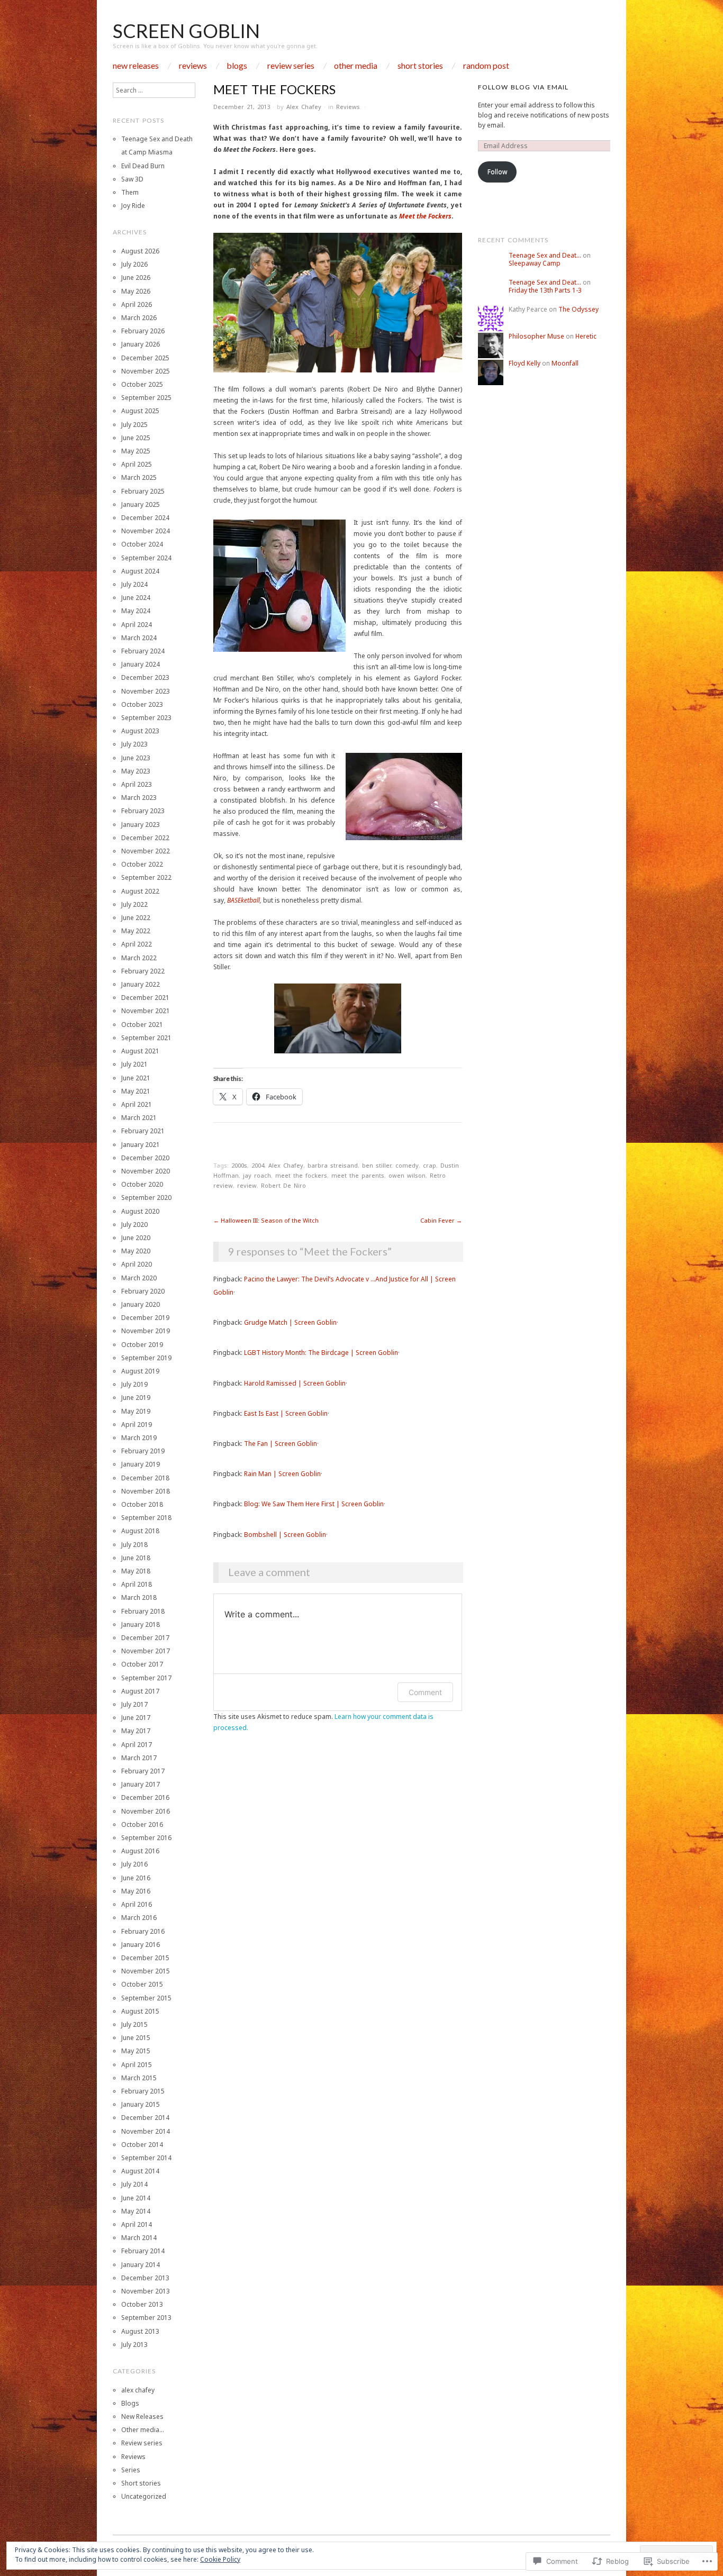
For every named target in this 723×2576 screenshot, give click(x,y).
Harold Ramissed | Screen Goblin (295, 1383)
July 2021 (134, 1064)
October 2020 (142, 1184)
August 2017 (140, 1691)
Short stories (420, 66)
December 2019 (145, 1318)
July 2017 (134, 1704)
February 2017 (143, 1771)
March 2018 (139, 1598)
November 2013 (146, 2291)
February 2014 (143, 2251)
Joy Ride (133, 206)
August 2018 (140, 1531)
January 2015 (141, 2104)
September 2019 (146, 1358)
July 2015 (134, 2024)
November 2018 (146, 1491)
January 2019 (141, 1464)
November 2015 (146, 1971)
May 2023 (136, 771)
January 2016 (141, 1945)
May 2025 (136, 451)
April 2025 (137, 464)
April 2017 (137, 1745)
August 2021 (140, 1051)
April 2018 (137, 1584)
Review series (291, 66)
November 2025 (146, 371)
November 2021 (146, 1011)
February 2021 (143, 1131)
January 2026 (141, 344)
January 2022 (141, 984)
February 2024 (143, 651)
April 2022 (137, 944)
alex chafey (138, 2390)
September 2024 (146, 558)
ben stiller (377, 1165)
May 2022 (136, 931)
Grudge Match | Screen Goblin (290, 1322)
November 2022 (146, 851)
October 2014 (142, 2145)
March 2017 (139, 1758)
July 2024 (134, 584)
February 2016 (143, 1931)
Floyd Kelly (525, 363)
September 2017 (146, 1678)
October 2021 (142, 1025)
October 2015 (142, 1984)
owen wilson (407, 1175)
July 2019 (134, 1384)
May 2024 (136, 611)
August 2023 (140, 731)
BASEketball (243, 900)
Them (130, 192)
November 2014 (146, 2131)
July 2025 (134, 425)
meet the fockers (301, 1175)
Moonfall (565, 363)
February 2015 (143, 2091)
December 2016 (145, 1797)
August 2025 (140, 411)
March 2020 (139, 1278)
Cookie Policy (220, 2559)
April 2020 (137, 1264)
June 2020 (136, 1238)
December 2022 (145, 838)
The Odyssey (579, 309)
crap (430, 1165)
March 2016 (139, 1918)
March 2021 (139, 1118)
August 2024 (140, 571)
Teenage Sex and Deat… (545, 255)
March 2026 (139, 318)
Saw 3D (132, 179)
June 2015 (136, 2038)
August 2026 (140, 251)
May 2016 (136, 1891)
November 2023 (146, 691)
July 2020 (134, 1225)
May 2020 (136, 1251)
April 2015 (137, 2065)
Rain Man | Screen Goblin (282, 1474)
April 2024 (137, 625)
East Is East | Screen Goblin (286, 1413)
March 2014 (139, 2238)
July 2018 (134, 1545)
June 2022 (136, 918)
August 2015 (140, 2011)
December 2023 (145, 677)
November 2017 (146, 1651)
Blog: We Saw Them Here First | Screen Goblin (314, 1504)
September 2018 (146, 1518)
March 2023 (139, 798)
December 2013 (145, 2278)
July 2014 (134, 2184)
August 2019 (140, 1371)
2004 (258, 1165)
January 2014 (141, 2265)
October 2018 (142, 1504)
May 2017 (136, 1731)
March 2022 (139, 958)
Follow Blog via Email (523, 87)
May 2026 (136, 291)
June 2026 (136, 277)
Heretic (586, 336)
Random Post (486, 66)
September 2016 (146, 1838)
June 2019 (136, 1398)
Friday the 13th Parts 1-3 (545, 290)
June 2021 (136, 1078)
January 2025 (141, 504)
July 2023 (134, 744)
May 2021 (136, 1091)
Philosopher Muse (536, 336)
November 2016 (146, 1811)
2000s (239, 1165)
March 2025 (139, 477)
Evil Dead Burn (143, 166)
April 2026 (137, 304)
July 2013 (134, 2345)
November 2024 (146, 531)
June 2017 (136, 1718)
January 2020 (141, 1304)
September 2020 (146, 1198)
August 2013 (140, 2331)
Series (131, 2470)
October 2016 (142, 1824)
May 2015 (136, 2051)
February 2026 (143, 331)
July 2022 (134, 904)
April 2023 (137, 784)
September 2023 (146, 718)
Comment (425, 1692)
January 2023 (141, 825)
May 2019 (136, 1411)
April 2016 (137, 1904)
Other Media (356, 66)
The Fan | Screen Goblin (281, 1444)
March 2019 (139, 1438)
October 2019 (142, 1345)
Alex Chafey (304, 107)
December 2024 (145, 518)
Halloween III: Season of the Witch (266, 1220)
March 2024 (139, 638)
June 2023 (136, 758)
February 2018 (143, 1611)
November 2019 (146, 1331)
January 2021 (141, 1145)
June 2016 (136, 1878)
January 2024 (141, 664)
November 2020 (146, 1171)
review (247, 1185)
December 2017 (145, 1638)
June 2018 (136, 1558)
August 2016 (140, 1851)
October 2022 (142, 864)
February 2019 (143, 1451)
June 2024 (136, 598)
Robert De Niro (283, 1185)
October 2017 (142, 1664)
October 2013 (142, 2304)
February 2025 (143, 491)
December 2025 (145, 358)
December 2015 (145, 1958)
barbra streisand (333, 1165)
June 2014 (136, 2198)
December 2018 (145, 1478)
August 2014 (140, 2171)
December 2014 (145, 2118)
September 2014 (146, 2158)
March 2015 (139, 2078)
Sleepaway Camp (535, 263)
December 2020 (145, 1158)
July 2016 (134, 1864)
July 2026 (134, 264)
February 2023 (143, 811)
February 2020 (143, 1291)
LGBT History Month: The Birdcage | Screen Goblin (321, 1353)
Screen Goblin (186, 31)
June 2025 (136, 438)
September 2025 (146, 398)
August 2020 (140, 1211)
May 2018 (136, 1571)
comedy (407, 1165)
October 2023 (142, 704)
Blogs (237, 66)
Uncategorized (144, 2496)
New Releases (136, 66)
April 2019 (137, 1424)
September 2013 (146, 2318)
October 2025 (142, 384)
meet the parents (358, 1175)
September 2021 (146, 1038)
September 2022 (146, 877)
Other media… (143, 2430)
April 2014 (137, 2224)
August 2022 (140, 891)
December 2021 (145, 998)
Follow (497, 172)
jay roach (257, 1175)
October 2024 (142, 544)
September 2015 (146, 1998)
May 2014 (136, 2211)
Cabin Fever (441, 1220)
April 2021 (137, 1104)
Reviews (193, 66)
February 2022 (143, 971)
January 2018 (141, 1624)
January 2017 (141, 1784)
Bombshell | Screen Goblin (285, 1535)
